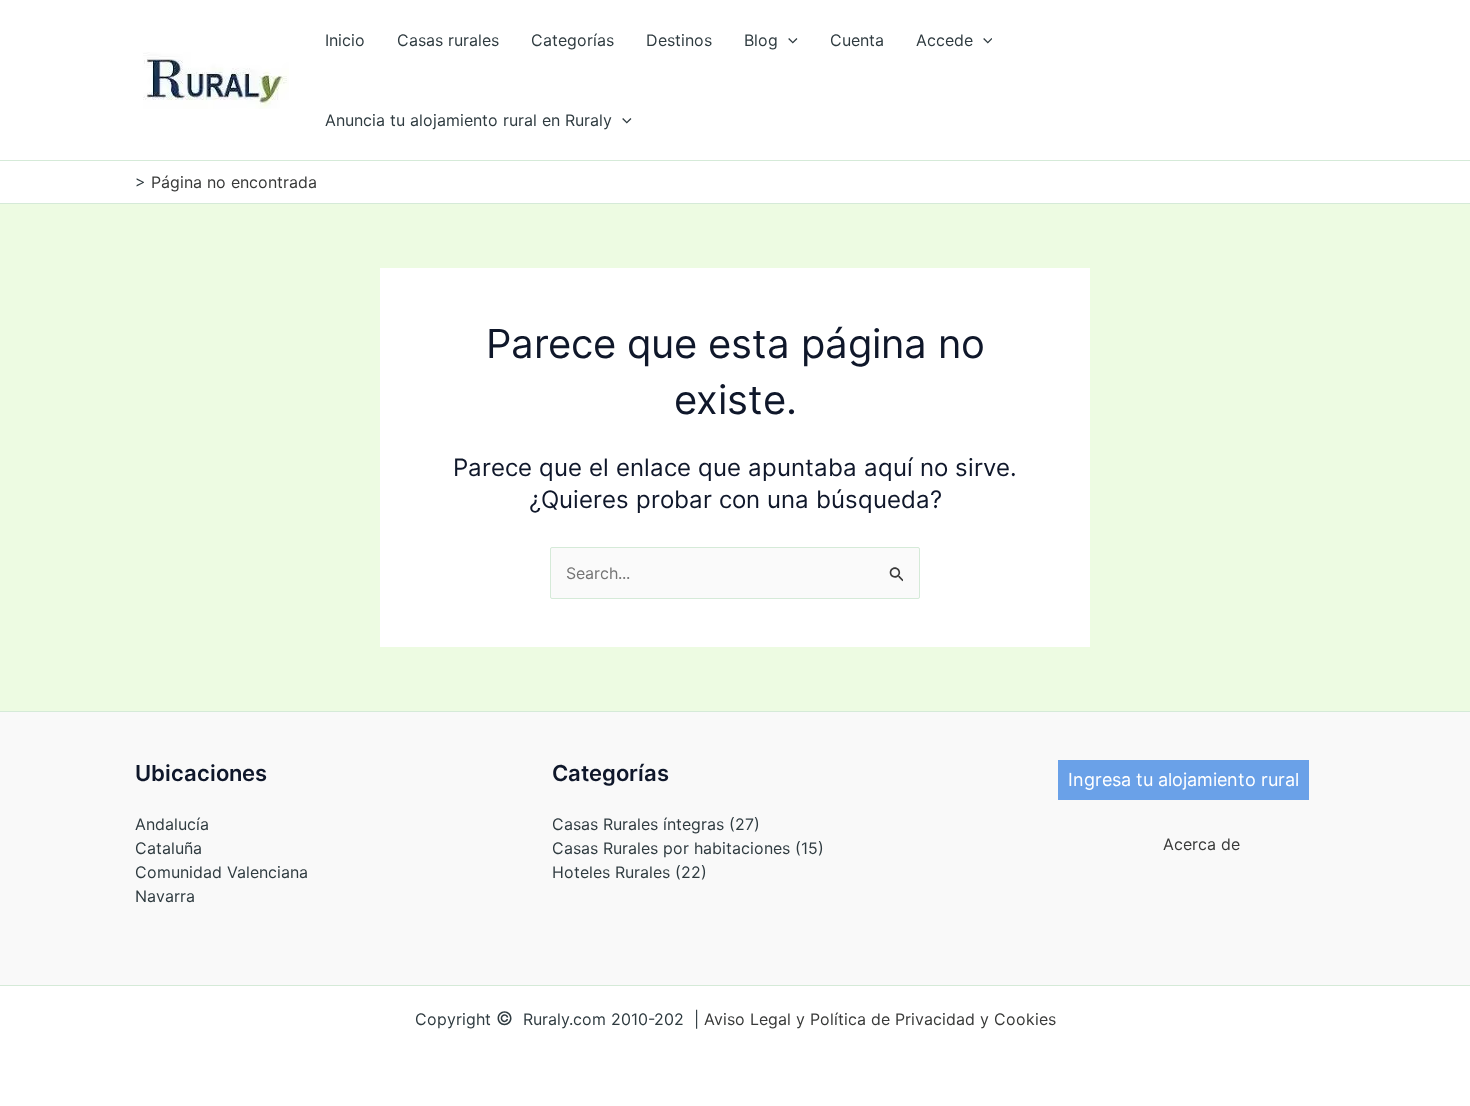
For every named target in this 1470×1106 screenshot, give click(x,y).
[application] (788, 40)
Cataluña (168, 848)
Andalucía (172, 824)
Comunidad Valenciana (221, 872)
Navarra (165, 896)
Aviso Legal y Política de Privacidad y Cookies (880, 1019)
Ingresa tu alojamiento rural (1183, 779)
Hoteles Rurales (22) (629, 872)
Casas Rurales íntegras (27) (656, 824)
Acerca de (1194, 844)
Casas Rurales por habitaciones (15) (688, 848)
